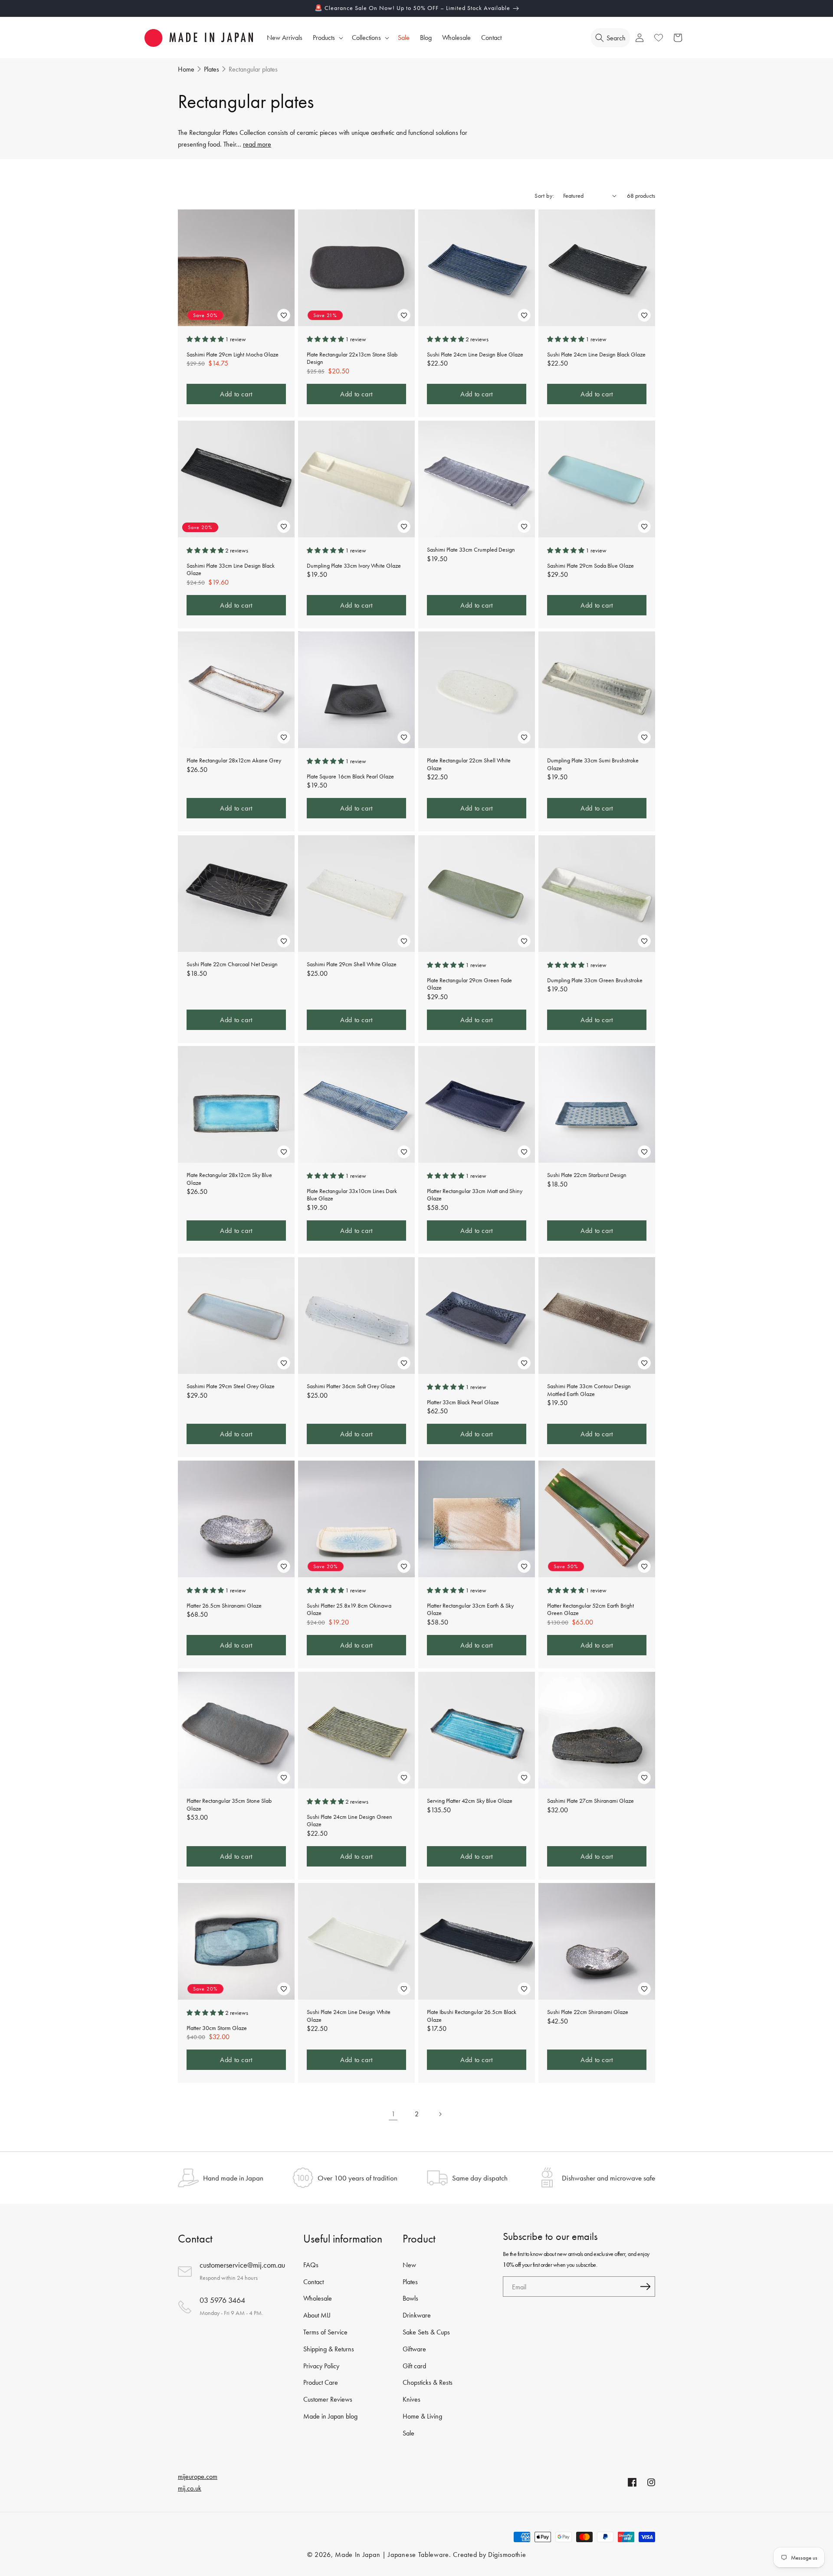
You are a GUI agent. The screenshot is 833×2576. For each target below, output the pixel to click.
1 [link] (393, 2114)
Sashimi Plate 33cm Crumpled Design (471, 550)
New (409, 2265)
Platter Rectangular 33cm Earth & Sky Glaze (470, 1610)
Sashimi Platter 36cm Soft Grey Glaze (351, 1386)
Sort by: (544, 196)
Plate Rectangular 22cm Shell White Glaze (469, 764)
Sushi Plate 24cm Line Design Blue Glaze (475, 354)
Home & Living (422, 2416)
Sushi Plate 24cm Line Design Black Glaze (596, 354)
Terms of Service (325, 2332)
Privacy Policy (321, 2366)
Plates (410, 2282)
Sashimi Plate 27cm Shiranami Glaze (590, 1801)
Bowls (410, 2299)
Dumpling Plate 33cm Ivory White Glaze (354, 565)
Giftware (414, 2349)
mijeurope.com (198, 2476)
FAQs (311, 2265)
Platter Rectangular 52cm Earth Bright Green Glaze (590, 1610)
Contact (313, 2282)
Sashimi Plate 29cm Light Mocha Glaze (233, 354)
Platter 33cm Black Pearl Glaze (463, 1402)
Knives (412, 2399)
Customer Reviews (328, 2399)
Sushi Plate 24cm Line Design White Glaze (349, 2016)
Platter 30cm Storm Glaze (217, 2028)
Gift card (414, 2366)
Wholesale (318, 2299)
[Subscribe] (645, 2287)
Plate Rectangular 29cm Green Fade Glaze (469, 984)
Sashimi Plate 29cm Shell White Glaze (352, 964)
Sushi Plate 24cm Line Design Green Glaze (349, 1821)
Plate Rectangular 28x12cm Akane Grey (234, 760)
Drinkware (417, 2315)
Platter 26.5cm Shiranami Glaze (224, 1606)
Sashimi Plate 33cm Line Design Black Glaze (231, 569)
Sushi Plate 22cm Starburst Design (587, 1175)
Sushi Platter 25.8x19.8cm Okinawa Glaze (349, 1610)
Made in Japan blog (330, 2416)
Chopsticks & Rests (428, 2383)
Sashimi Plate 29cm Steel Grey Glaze (231, 1386)
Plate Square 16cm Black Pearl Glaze (350, 776)
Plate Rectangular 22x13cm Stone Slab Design (352, 358)
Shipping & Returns (329, 2349)
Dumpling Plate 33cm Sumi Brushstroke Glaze (593, 764)
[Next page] (440, 2114)
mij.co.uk (190, 2488)
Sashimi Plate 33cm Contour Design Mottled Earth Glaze (589, 1390)
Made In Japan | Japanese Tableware (392, 2555)
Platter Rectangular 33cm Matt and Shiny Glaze (475, 1195)
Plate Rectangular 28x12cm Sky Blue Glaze (229, 1179)
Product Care (321, 2383)
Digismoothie (507, 2555)
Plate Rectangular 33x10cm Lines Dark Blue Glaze (352, 1195)
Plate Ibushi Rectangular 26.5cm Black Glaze (472, 2016)
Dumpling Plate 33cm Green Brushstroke (595, 980)
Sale (408, 2433)
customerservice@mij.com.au (242, 2265)
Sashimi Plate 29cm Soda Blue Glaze (590, 565)
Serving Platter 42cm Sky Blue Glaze (470, 1801)
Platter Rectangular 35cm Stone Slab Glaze (229, 1805)
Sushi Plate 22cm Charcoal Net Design (232, 964)
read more (257, 144)
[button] (327, 38)
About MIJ (317, 2315)
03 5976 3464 (222, 2300)
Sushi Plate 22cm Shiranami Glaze (588, 2012)
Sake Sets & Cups (426, 2332)
